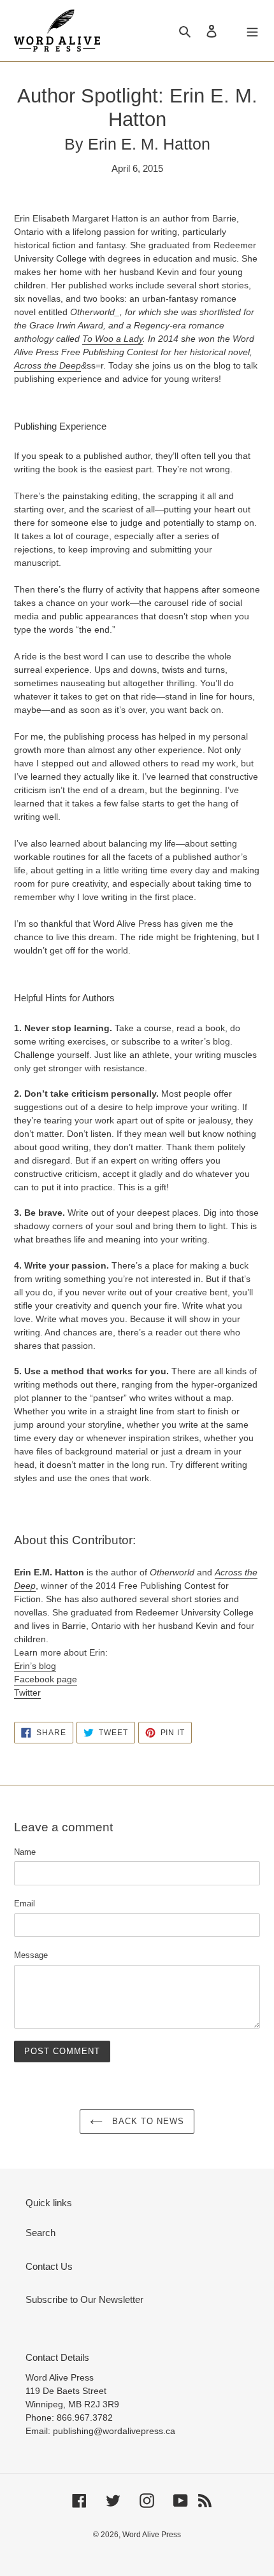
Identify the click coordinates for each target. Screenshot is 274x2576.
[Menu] (252, 31)
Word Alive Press (152, 2535)
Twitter (27, 1693)
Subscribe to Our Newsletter (84, 2299)
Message (31, 1955)
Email (25, 1904)
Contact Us (49, 2266)
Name (25, 1852)
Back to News (147, 2121)
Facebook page (46, 1679)
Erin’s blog (35, 1666)
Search (40, 2233)
